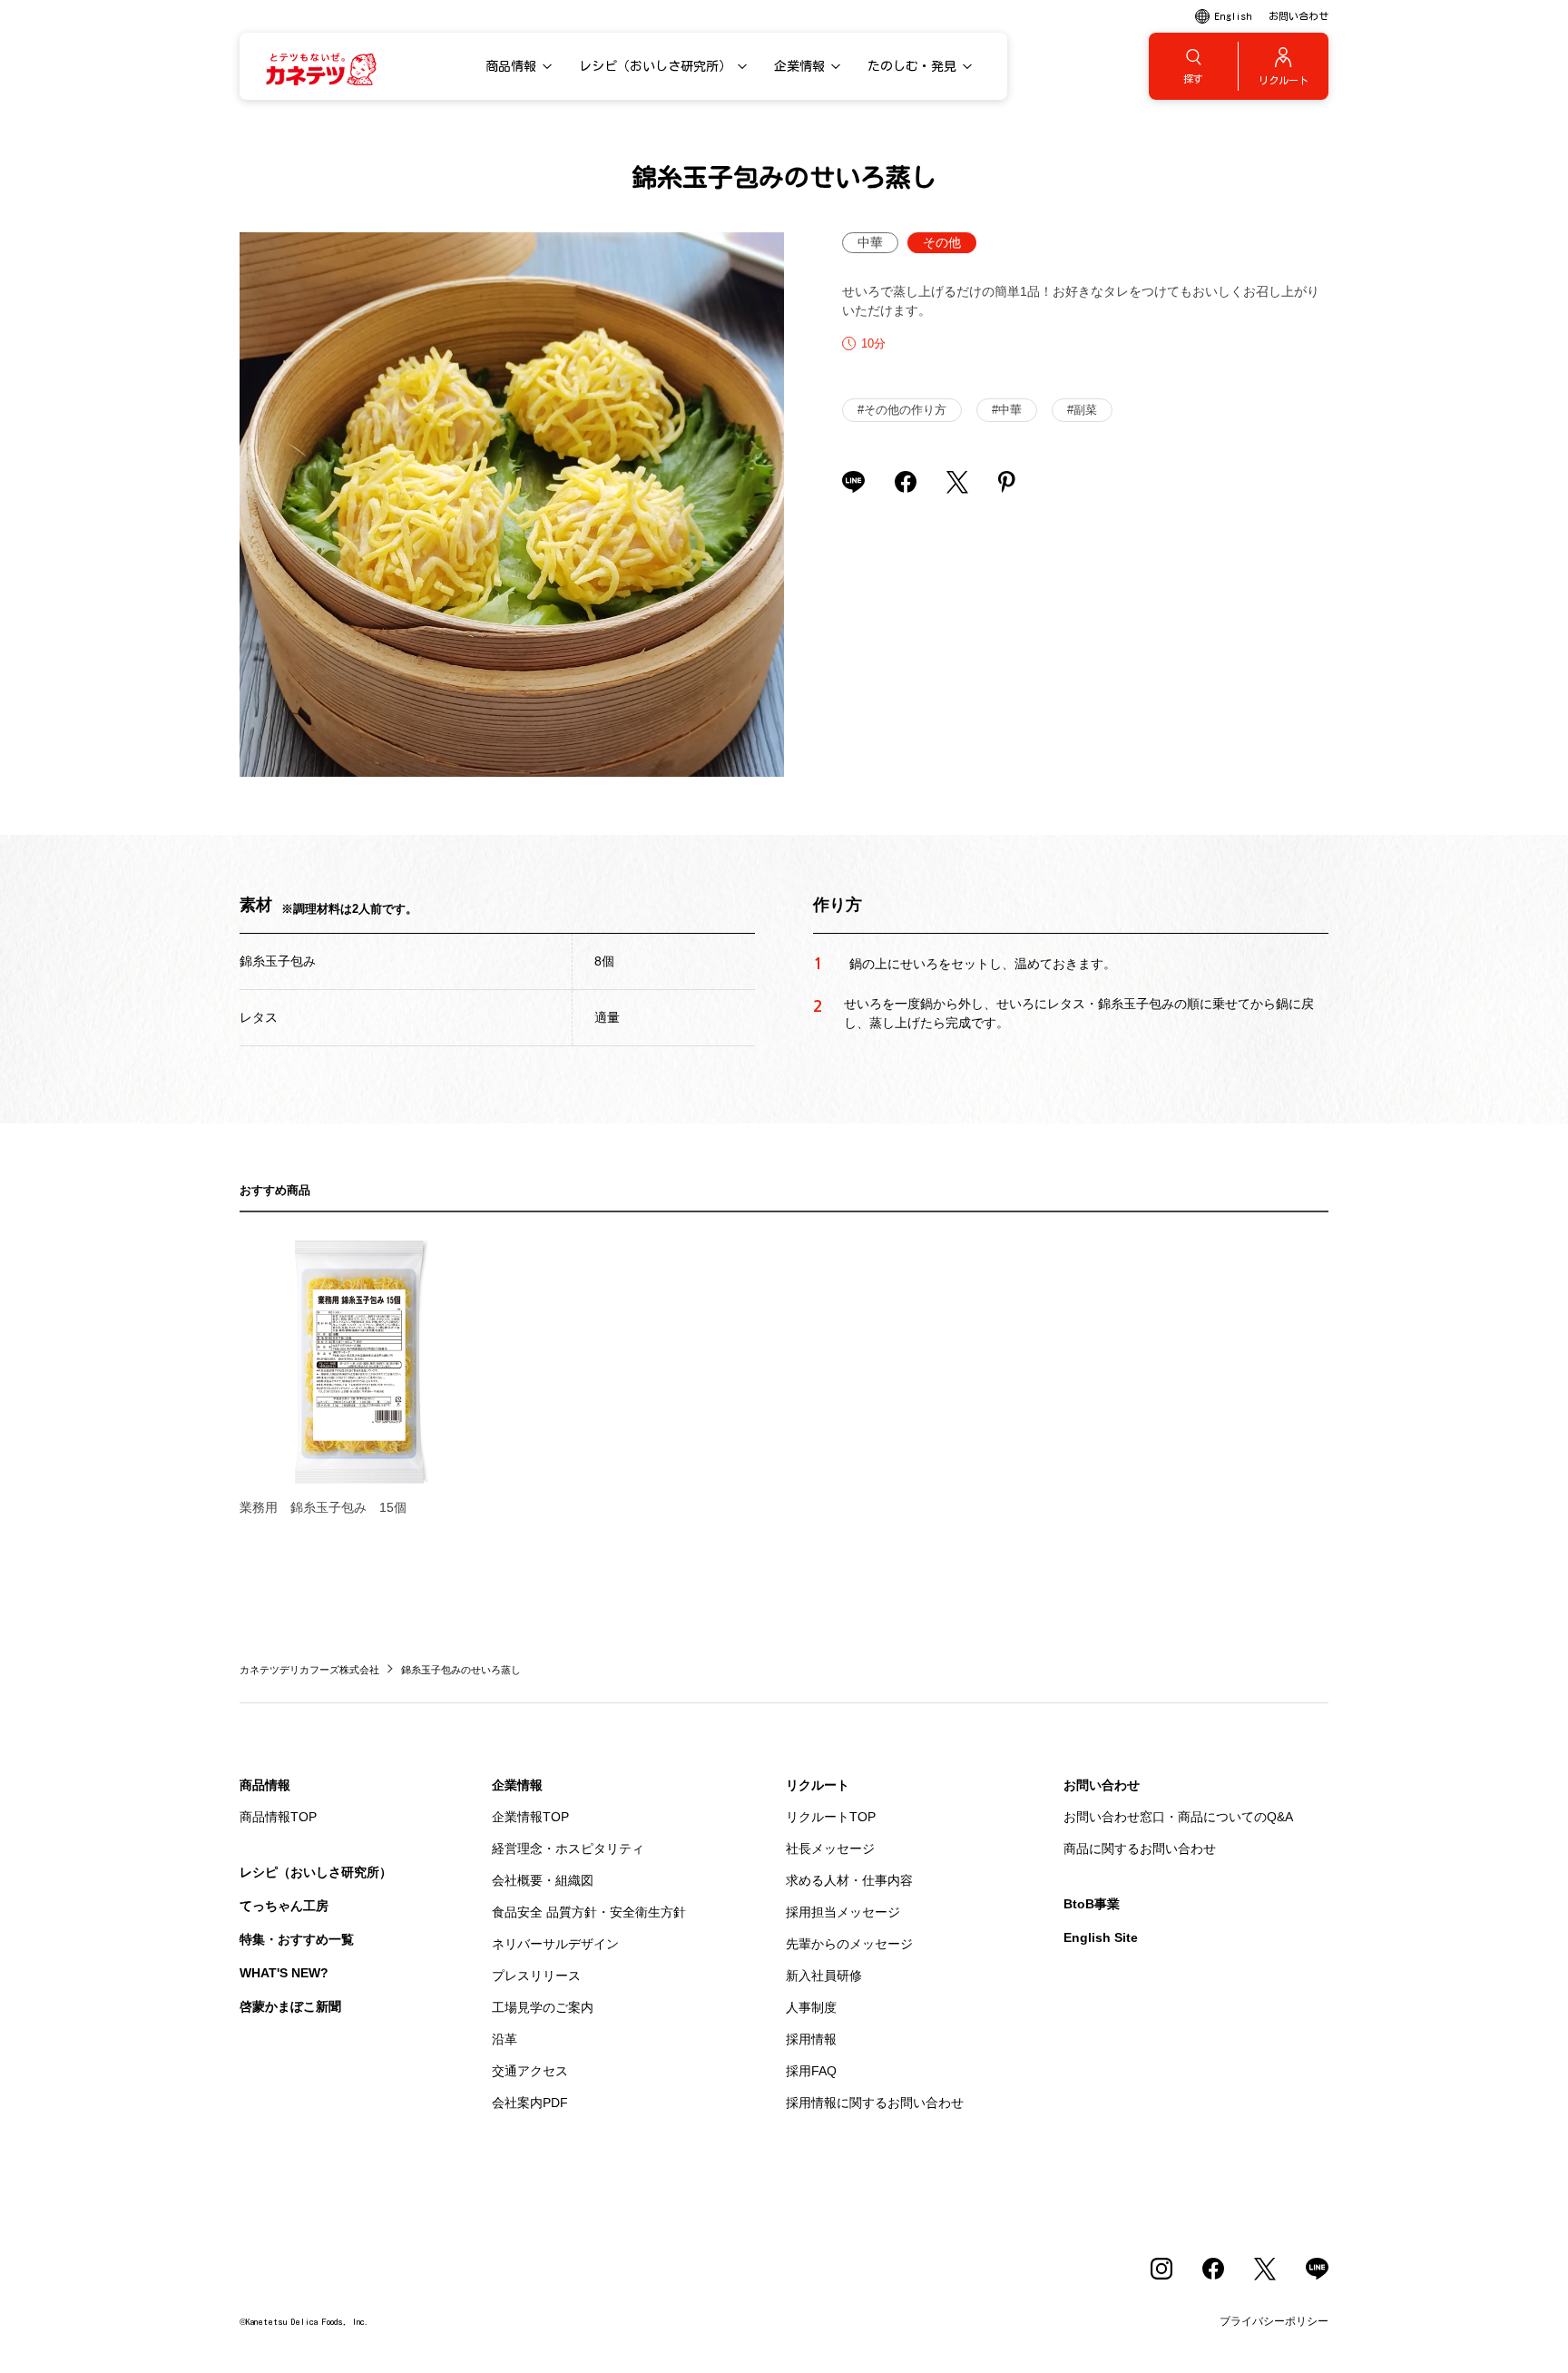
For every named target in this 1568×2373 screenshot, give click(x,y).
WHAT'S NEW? (284, 1973)
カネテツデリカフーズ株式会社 (309, 1670)
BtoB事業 (1092, 1904)
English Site (1101, 1937)
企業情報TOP (530, 1817)
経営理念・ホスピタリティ (568, 1848)
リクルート (818, 1785)
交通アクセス (530, 2071)
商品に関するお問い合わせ (1140, 1848)
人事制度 (811, 2007)
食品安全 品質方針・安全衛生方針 (589, 1912)
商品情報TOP (278, 1817)
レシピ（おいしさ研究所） (316, 1872)
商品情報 (265, 1785)
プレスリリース (536, 1976)
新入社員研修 (824, 1976)
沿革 (505, 2039)
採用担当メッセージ (843, 1912)
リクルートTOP (831, 1817)
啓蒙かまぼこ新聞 (290, 2006)
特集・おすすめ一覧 (297, 1939)
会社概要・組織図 (543, 1880)
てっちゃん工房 (284, 1906)
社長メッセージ (830, 1848)
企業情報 (517, 1785)
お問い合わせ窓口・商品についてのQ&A (1178, 1817)
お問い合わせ (1102, 1785)
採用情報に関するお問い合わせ (875, 2103)
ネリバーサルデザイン (555, 1944)
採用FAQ (811, 2071)
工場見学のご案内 (543, 2007)
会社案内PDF (530, 2103)
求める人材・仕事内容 (849, 1880)
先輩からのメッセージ (849, 1944)
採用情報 (811, 2039)
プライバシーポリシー (1274, 2321)
